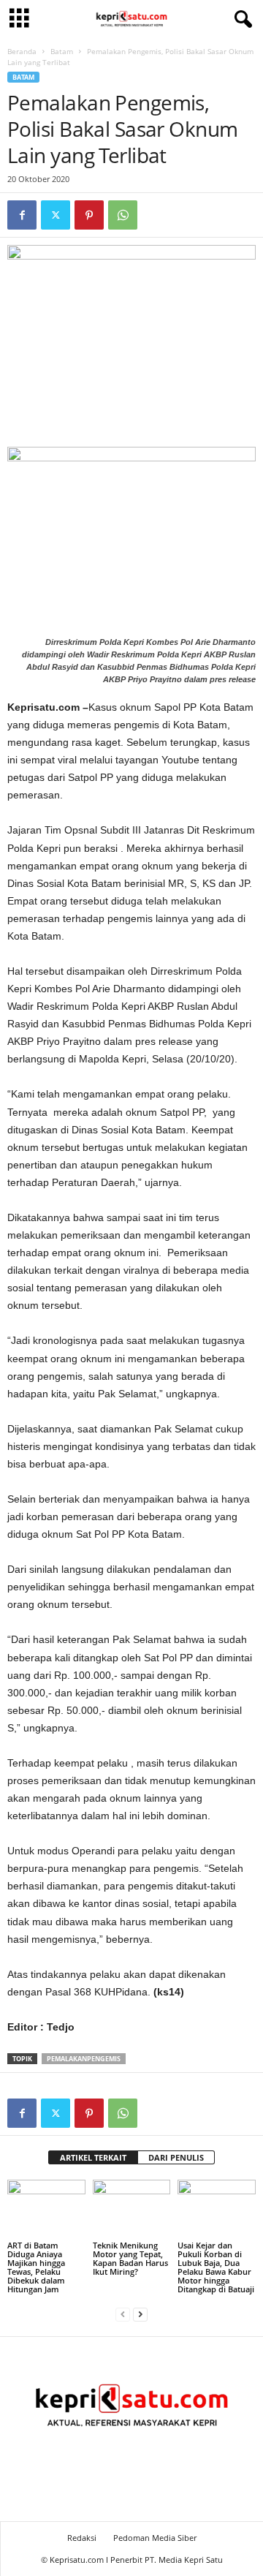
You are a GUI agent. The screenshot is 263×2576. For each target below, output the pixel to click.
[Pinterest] (89, 215)
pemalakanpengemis (84, 2059)
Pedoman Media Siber (155, 2538)
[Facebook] (22, 215)
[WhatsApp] (123, 215)
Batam (62, 51)
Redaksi (82, 2538)
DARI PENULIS (176, 2157)
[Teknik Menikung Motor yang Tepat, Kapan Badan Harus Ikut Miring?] (132, 2209)
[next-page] (140, 2314)
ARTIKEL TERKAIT (93, 2157)
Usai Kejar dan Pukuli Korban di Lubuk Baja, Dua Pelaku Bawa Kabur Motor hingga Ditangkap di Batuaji (216, 2267)
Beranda (22, 51)
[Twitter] (56, 215)
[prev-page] (123, 2314)
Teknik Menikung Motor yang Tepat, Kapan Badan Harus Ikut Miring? (130, 2258)
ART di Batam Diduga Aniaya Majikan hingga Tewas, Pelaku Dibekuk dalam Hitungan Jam (36, 2267)
